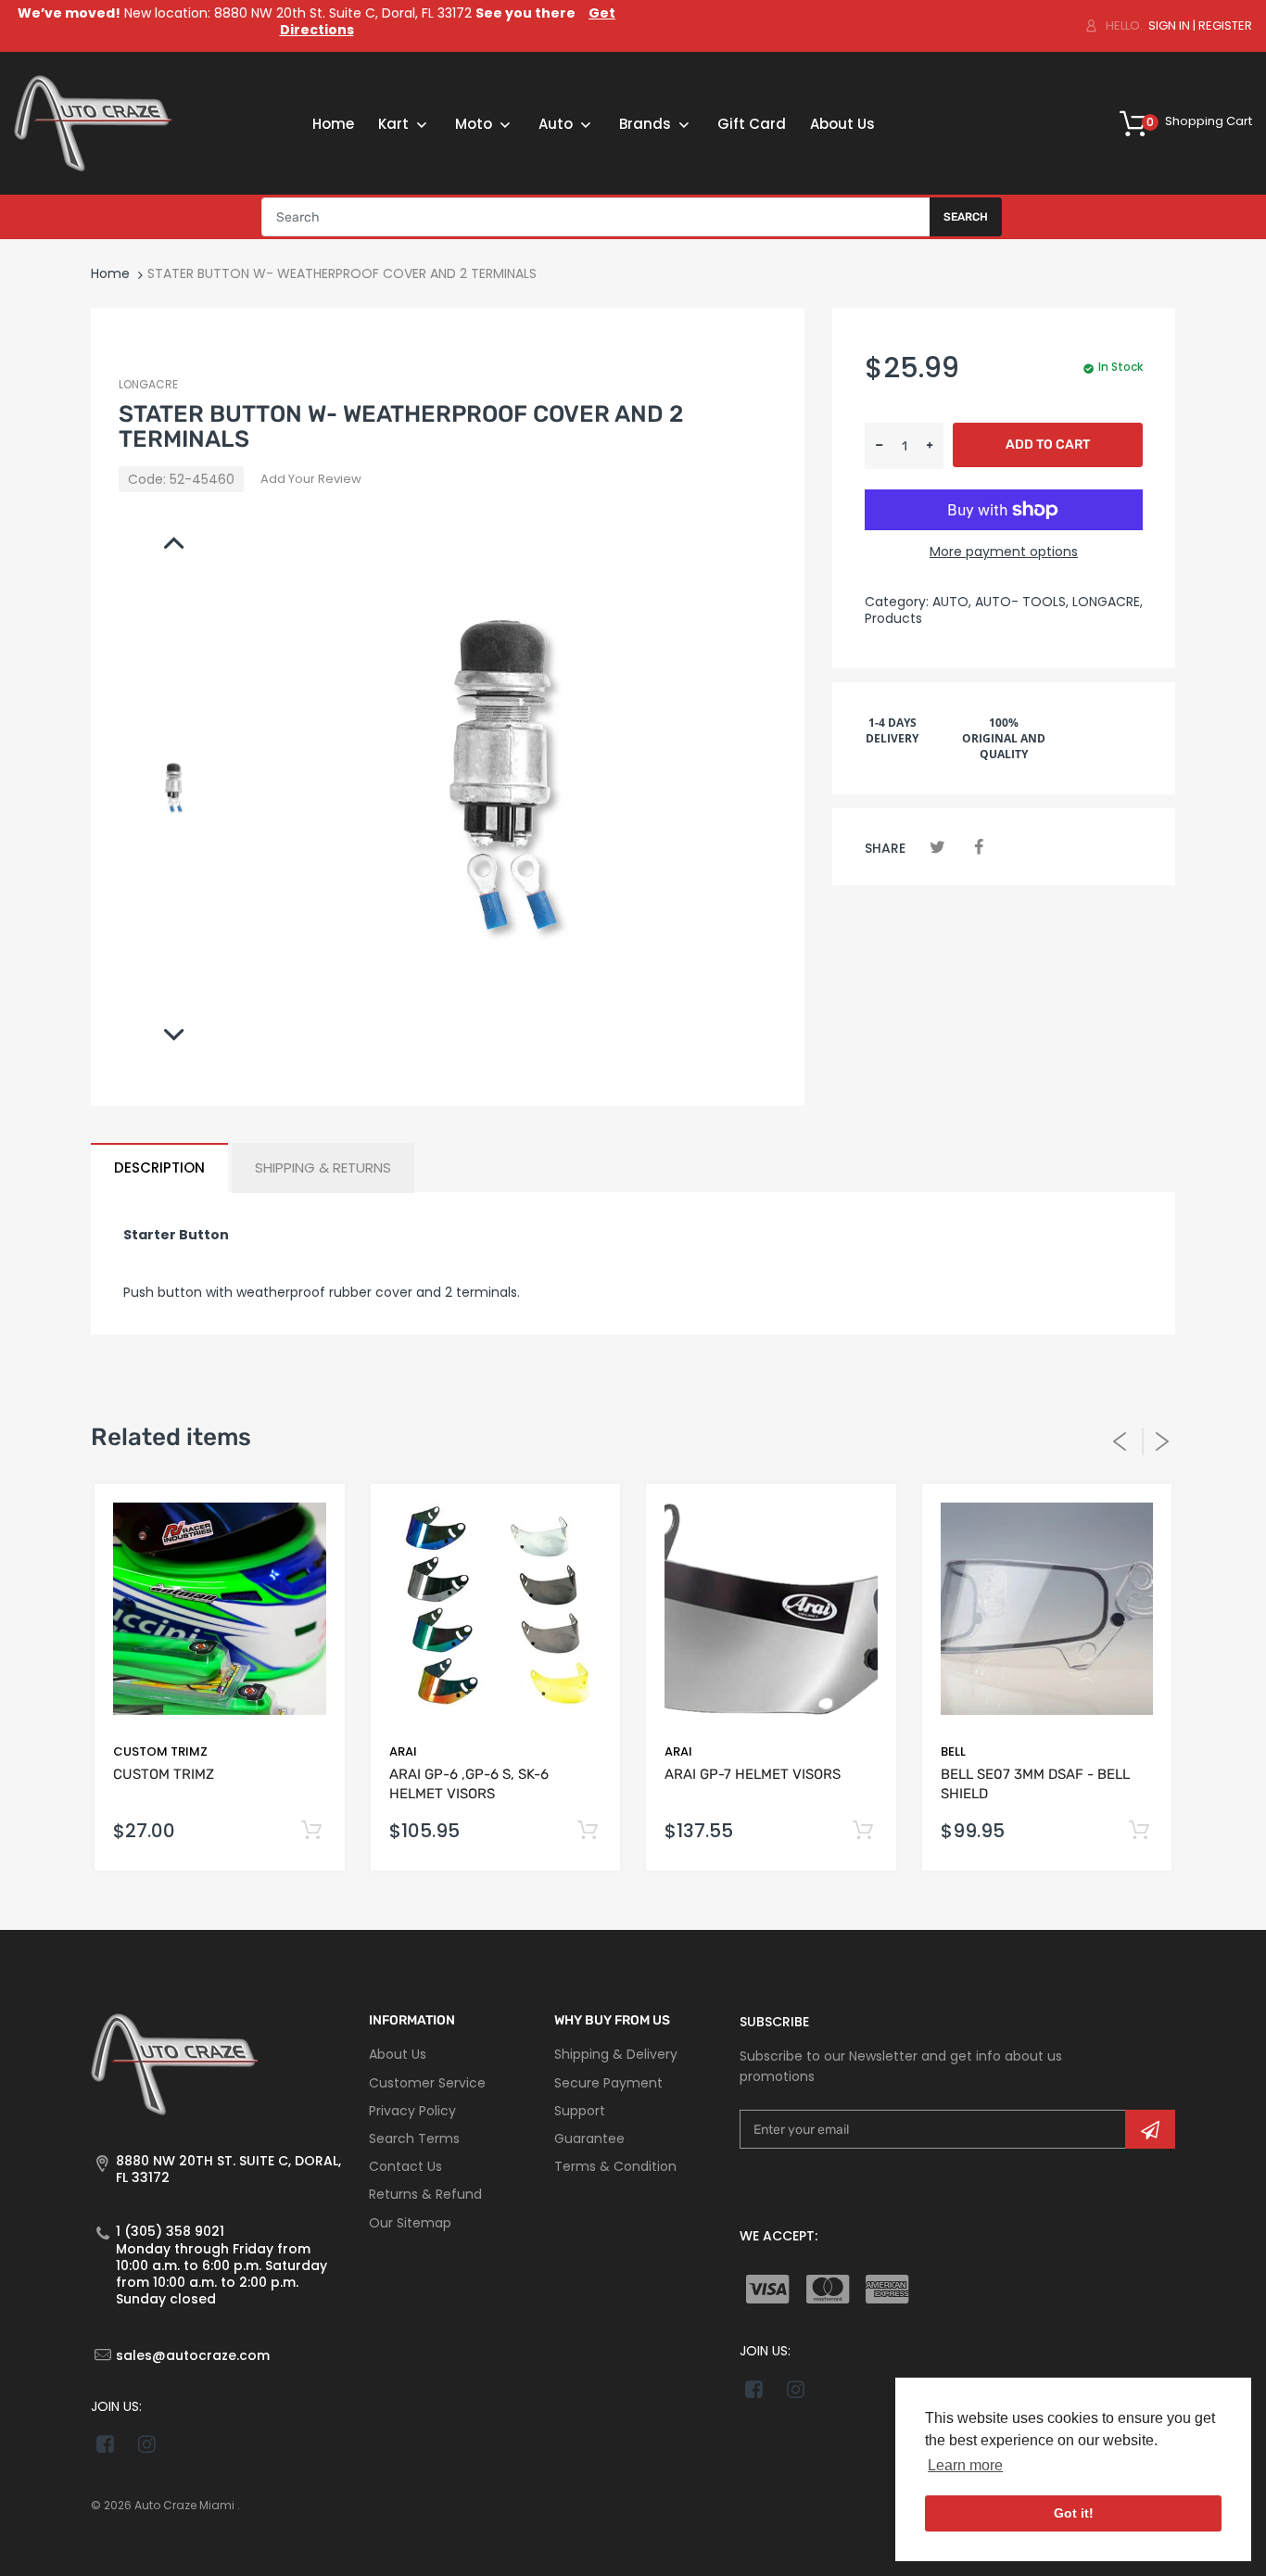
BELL (953, 1751)
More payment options (1004, 552)
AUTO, (952, 602)
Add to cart (1048, 444)
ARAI (403, 1751)
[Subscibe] (1150, 2129)
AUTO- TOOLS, (1022, 602)
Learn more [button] (965, 2465)
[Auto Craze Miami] (93, 122)
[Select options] (312, 1831)
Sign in (1169, 25)
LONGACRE (148, 384)
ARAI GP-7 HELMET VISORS (753, 1774)
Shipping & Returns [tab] (323, 1167)
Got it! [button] (1074, 2513)
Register (1225, 25)
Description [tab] (159, 1167)
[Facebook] (978, 847)
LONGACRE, (1108, 602)
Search (966, 217)
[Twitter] (937, 847)
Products (893, 618)
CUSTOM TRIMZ (160, 1751)
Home (110, 273)
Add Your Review (311, 479)
